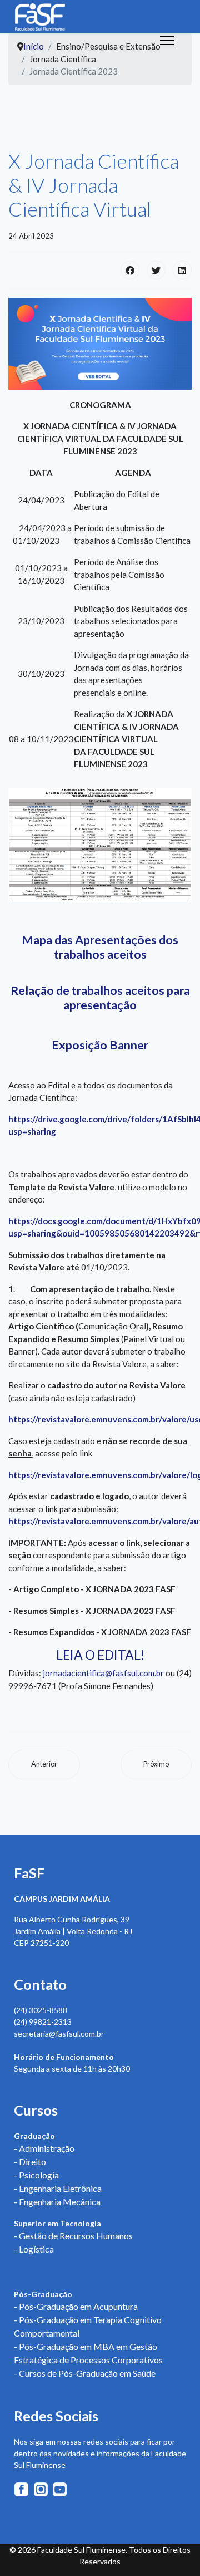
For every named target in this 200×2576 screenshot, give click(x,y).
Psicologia (39, 2175)
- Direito (30, 2162)
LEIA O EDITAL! (100, 1655)
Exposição (79, 1045)
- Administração (44, 2148)
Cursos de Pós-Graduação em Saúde (87, 2373)
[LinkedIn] (182, 270)
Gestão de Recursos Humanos (76, 2236)
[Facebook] (130, 270)
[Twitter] (156, 270)
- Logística (34, 2249)
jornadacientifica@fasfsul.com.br (103, 1673)
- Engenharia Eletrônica (58, 2188)
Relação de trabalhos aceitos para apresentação (100, 998)
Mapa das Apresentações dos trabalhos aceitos (100, 947)
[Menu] (167, 41)
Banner (129, 1045)
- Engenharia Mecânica (57, 2202)
